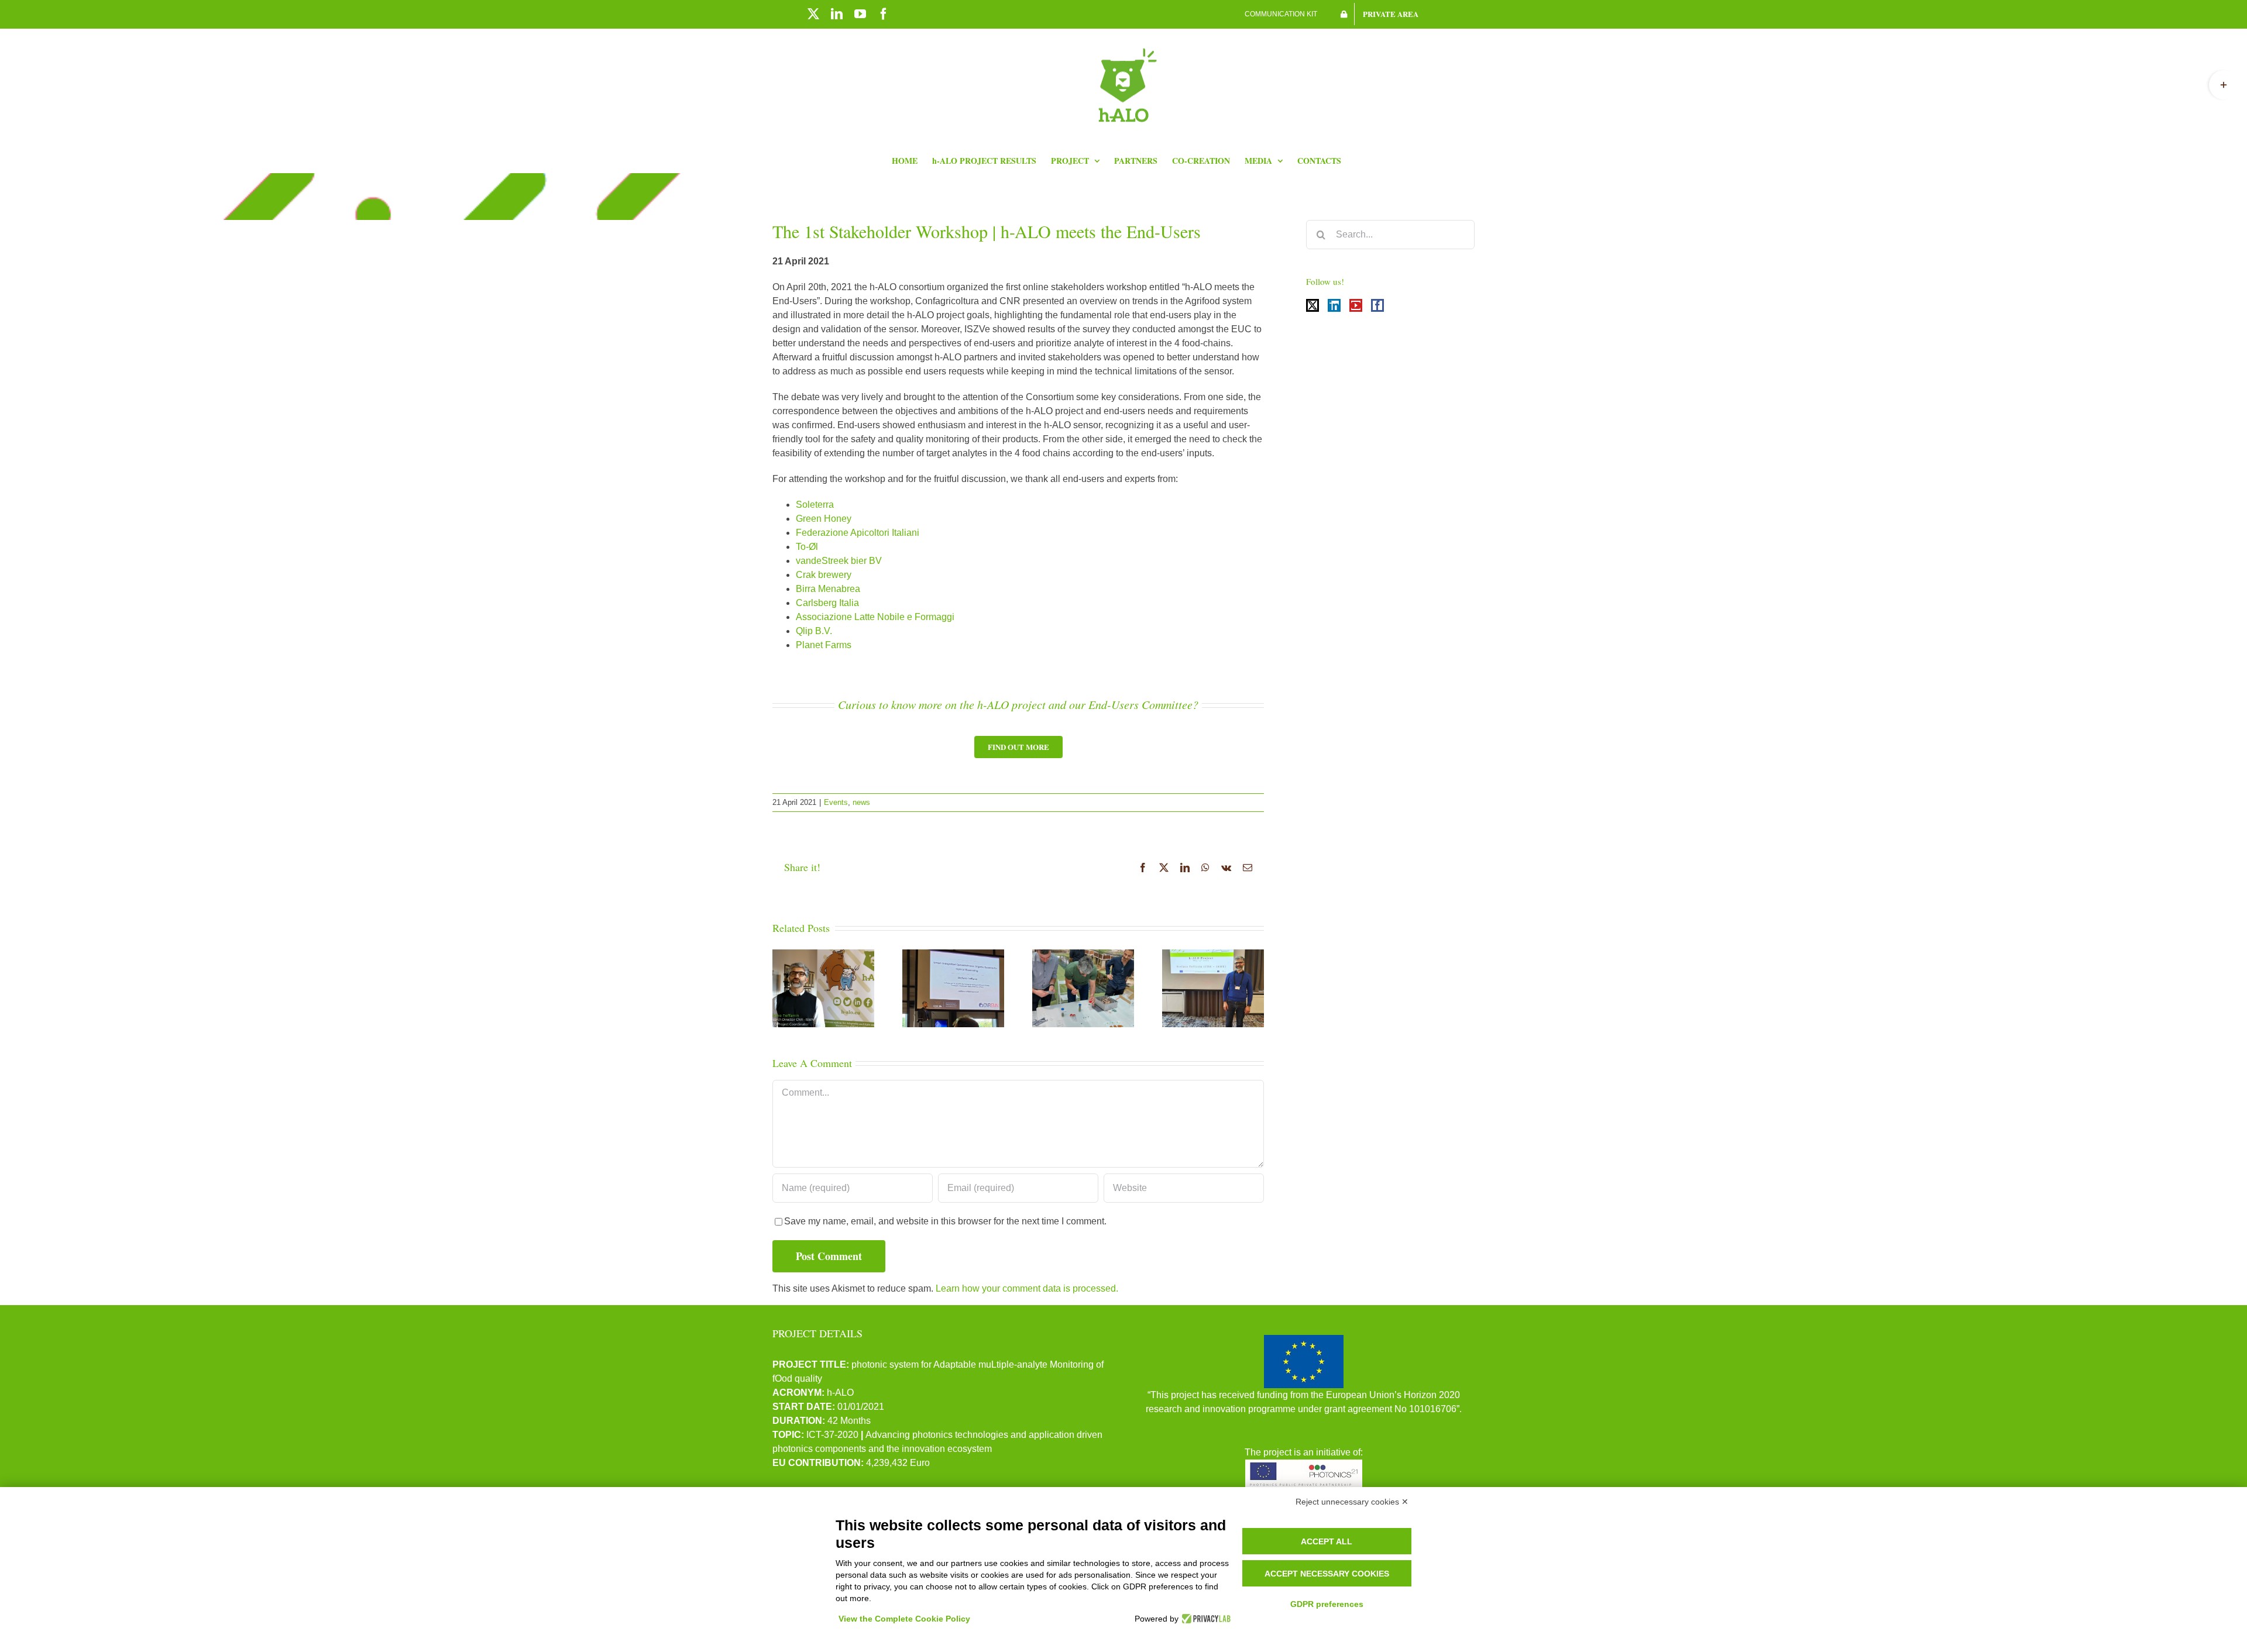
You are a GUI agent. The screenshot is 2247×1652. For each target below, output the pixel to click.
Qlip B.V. (814, 631)
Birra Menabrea (828, 589)
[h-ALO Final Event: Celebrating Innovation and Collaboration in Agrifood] (1083, 988)
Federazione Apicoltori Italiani (858, 533)
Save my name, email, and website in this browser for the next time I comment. (945, 1221)
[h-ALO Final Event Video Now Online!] (823, 988)
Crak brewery (824, 575)
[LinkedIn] (1334, 305)
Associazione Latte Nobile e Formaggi (875, 617)
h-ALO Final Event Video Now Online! (823, 963)
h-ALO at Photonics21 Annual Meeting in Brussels (1213, 956)
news (861, 802)
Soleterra (815, 505)
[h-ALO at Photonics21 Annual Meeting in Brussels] (1213, 988)
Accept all (1327, 1541)
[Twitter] (1313, 305)
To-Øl (807, 547)
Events (836, 802)
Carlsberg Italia (827, 603)
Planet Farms (824, 645)
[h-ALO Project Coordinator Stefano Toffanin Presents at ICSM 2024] (953, 988)
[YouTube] (1356, 305)
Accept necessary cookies (1327, 1574)
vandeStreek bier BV (839, 561)
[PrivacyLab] (1205, 1619)
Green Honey (824, 519)
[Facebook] (1377, 305)
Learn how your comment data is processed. (1027, 1288)
